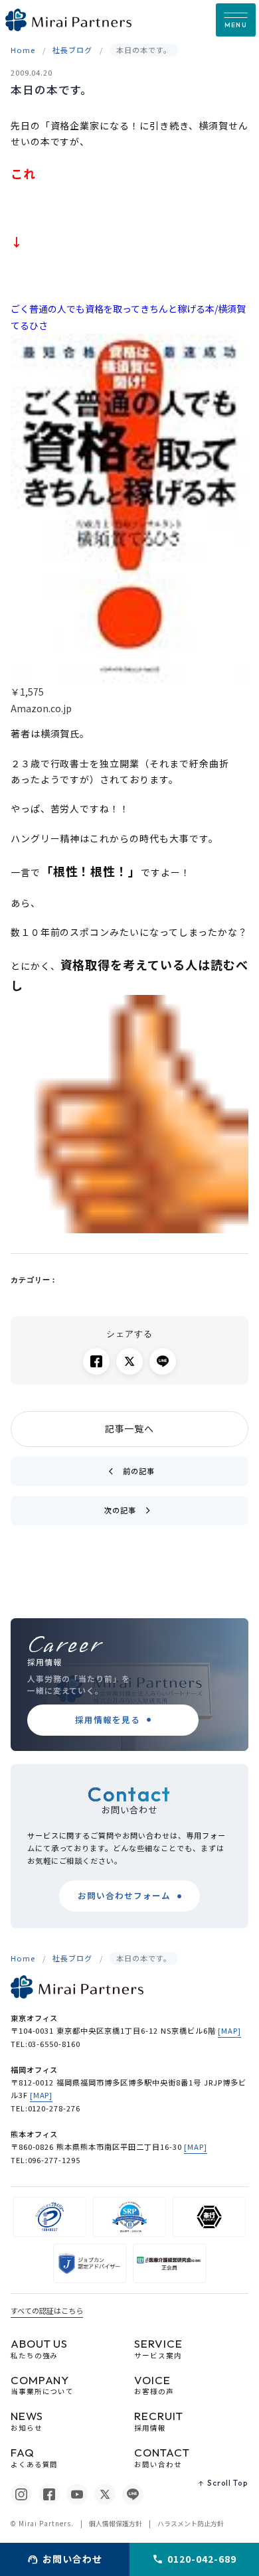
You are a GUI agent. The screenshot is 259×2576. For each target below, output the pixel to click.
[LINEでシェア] (163, 1361)
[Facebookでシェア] (96, 1361)
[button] (236, 20)
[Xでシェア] (129, 1361)
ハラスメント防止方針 (191, 2524)
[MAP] (229, 2030)
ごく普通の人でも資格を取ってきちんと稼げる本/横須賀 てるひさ (128, 317)
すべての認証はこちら (47, 2311)
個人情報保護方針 (116, 2524)
